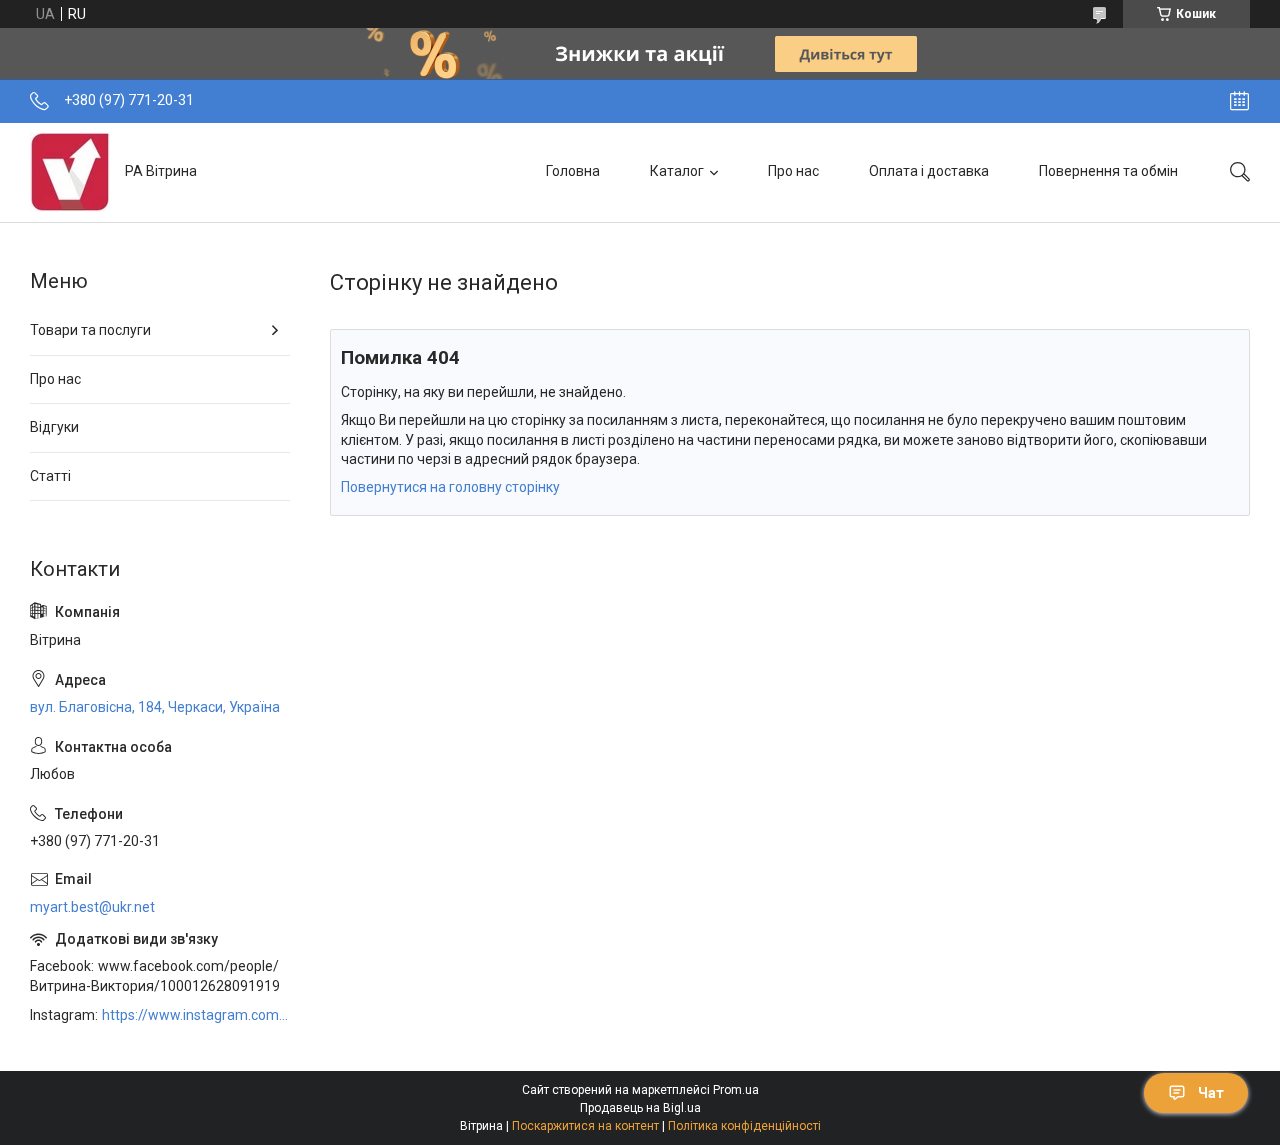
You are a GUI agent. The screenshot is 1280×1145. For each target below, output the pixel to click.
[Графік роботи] (1239, 101)
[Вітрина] (70, 172)
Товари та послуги (90, 330)
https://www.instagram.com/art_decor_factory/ (196, 1015)
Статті (50, 476)
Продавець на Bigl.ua (640, 1108)
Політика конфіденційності (744, 1126)
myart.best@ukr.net (92, 907)
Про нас (793, 171)
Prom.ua (736, 1090)
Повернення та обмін (1108, 171)
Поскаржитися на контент (585, 1126)
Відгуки (54, 427)
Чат (1211, 1093)
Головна (573, 171)
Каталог (677, 171)
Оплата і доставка (929, 171)
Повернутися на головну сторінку (450, 487)
